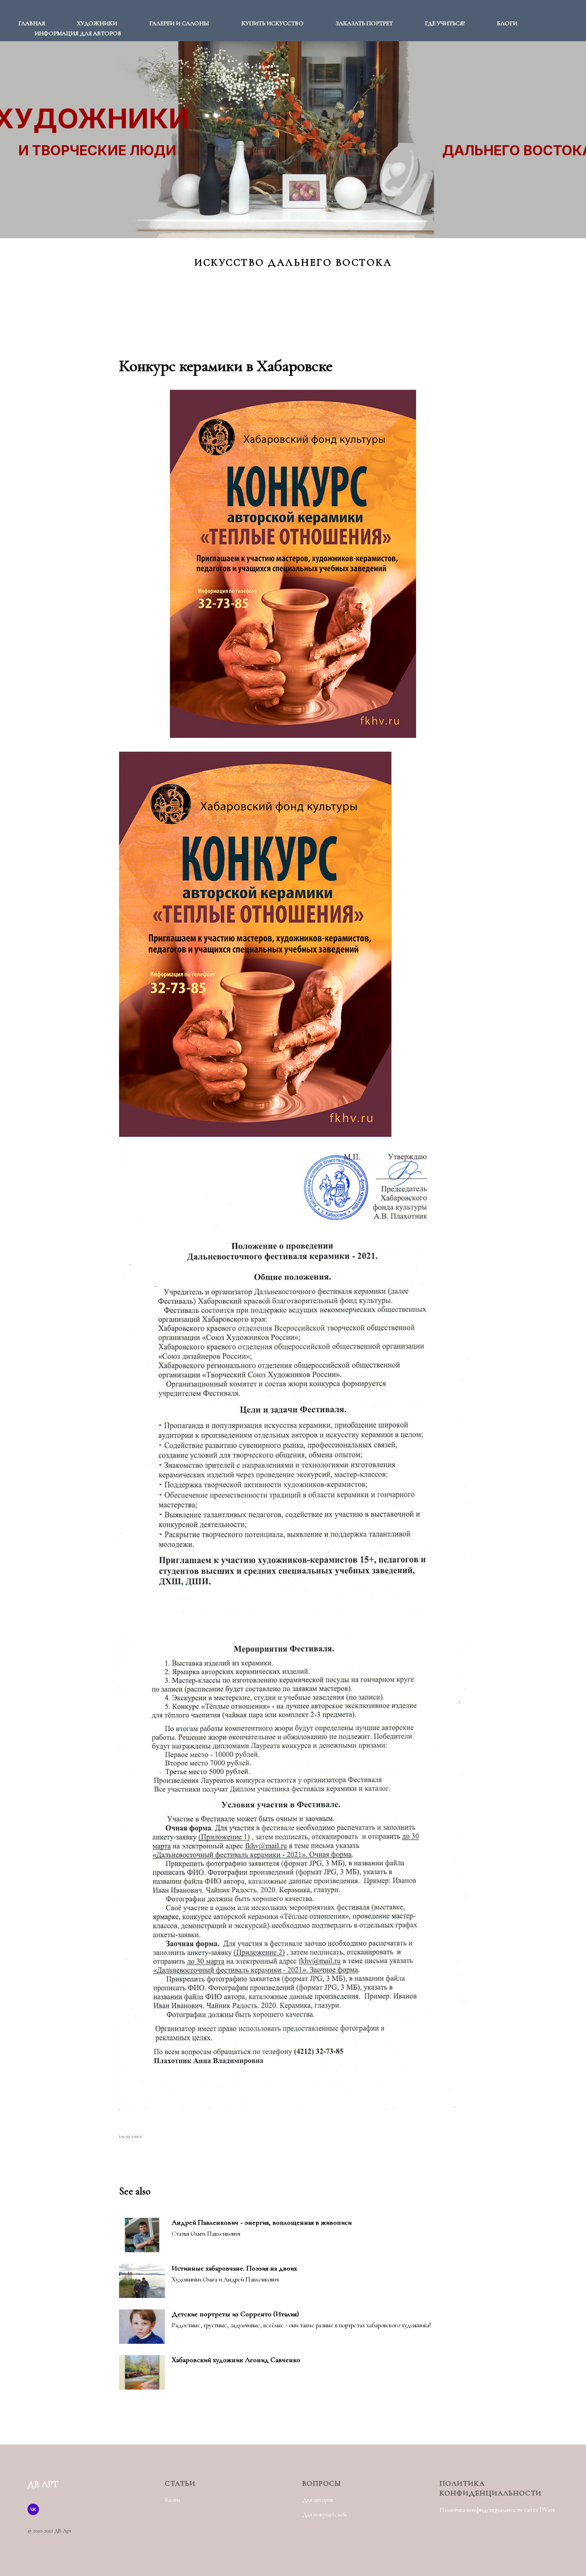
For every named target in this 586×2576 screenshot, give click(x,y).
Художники (97, 23)
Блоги (507, 23)
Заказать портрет (364, 23)
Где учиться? (445, 23)
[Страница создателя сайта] (33, 2509)
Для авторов (317, 2500)
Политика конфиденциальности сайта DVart (497, 2510)
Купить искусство (272, 23)
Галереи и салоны (179, 23)
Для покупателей (324, 2514)
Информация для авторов (78, 33)
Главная (32, 23)
